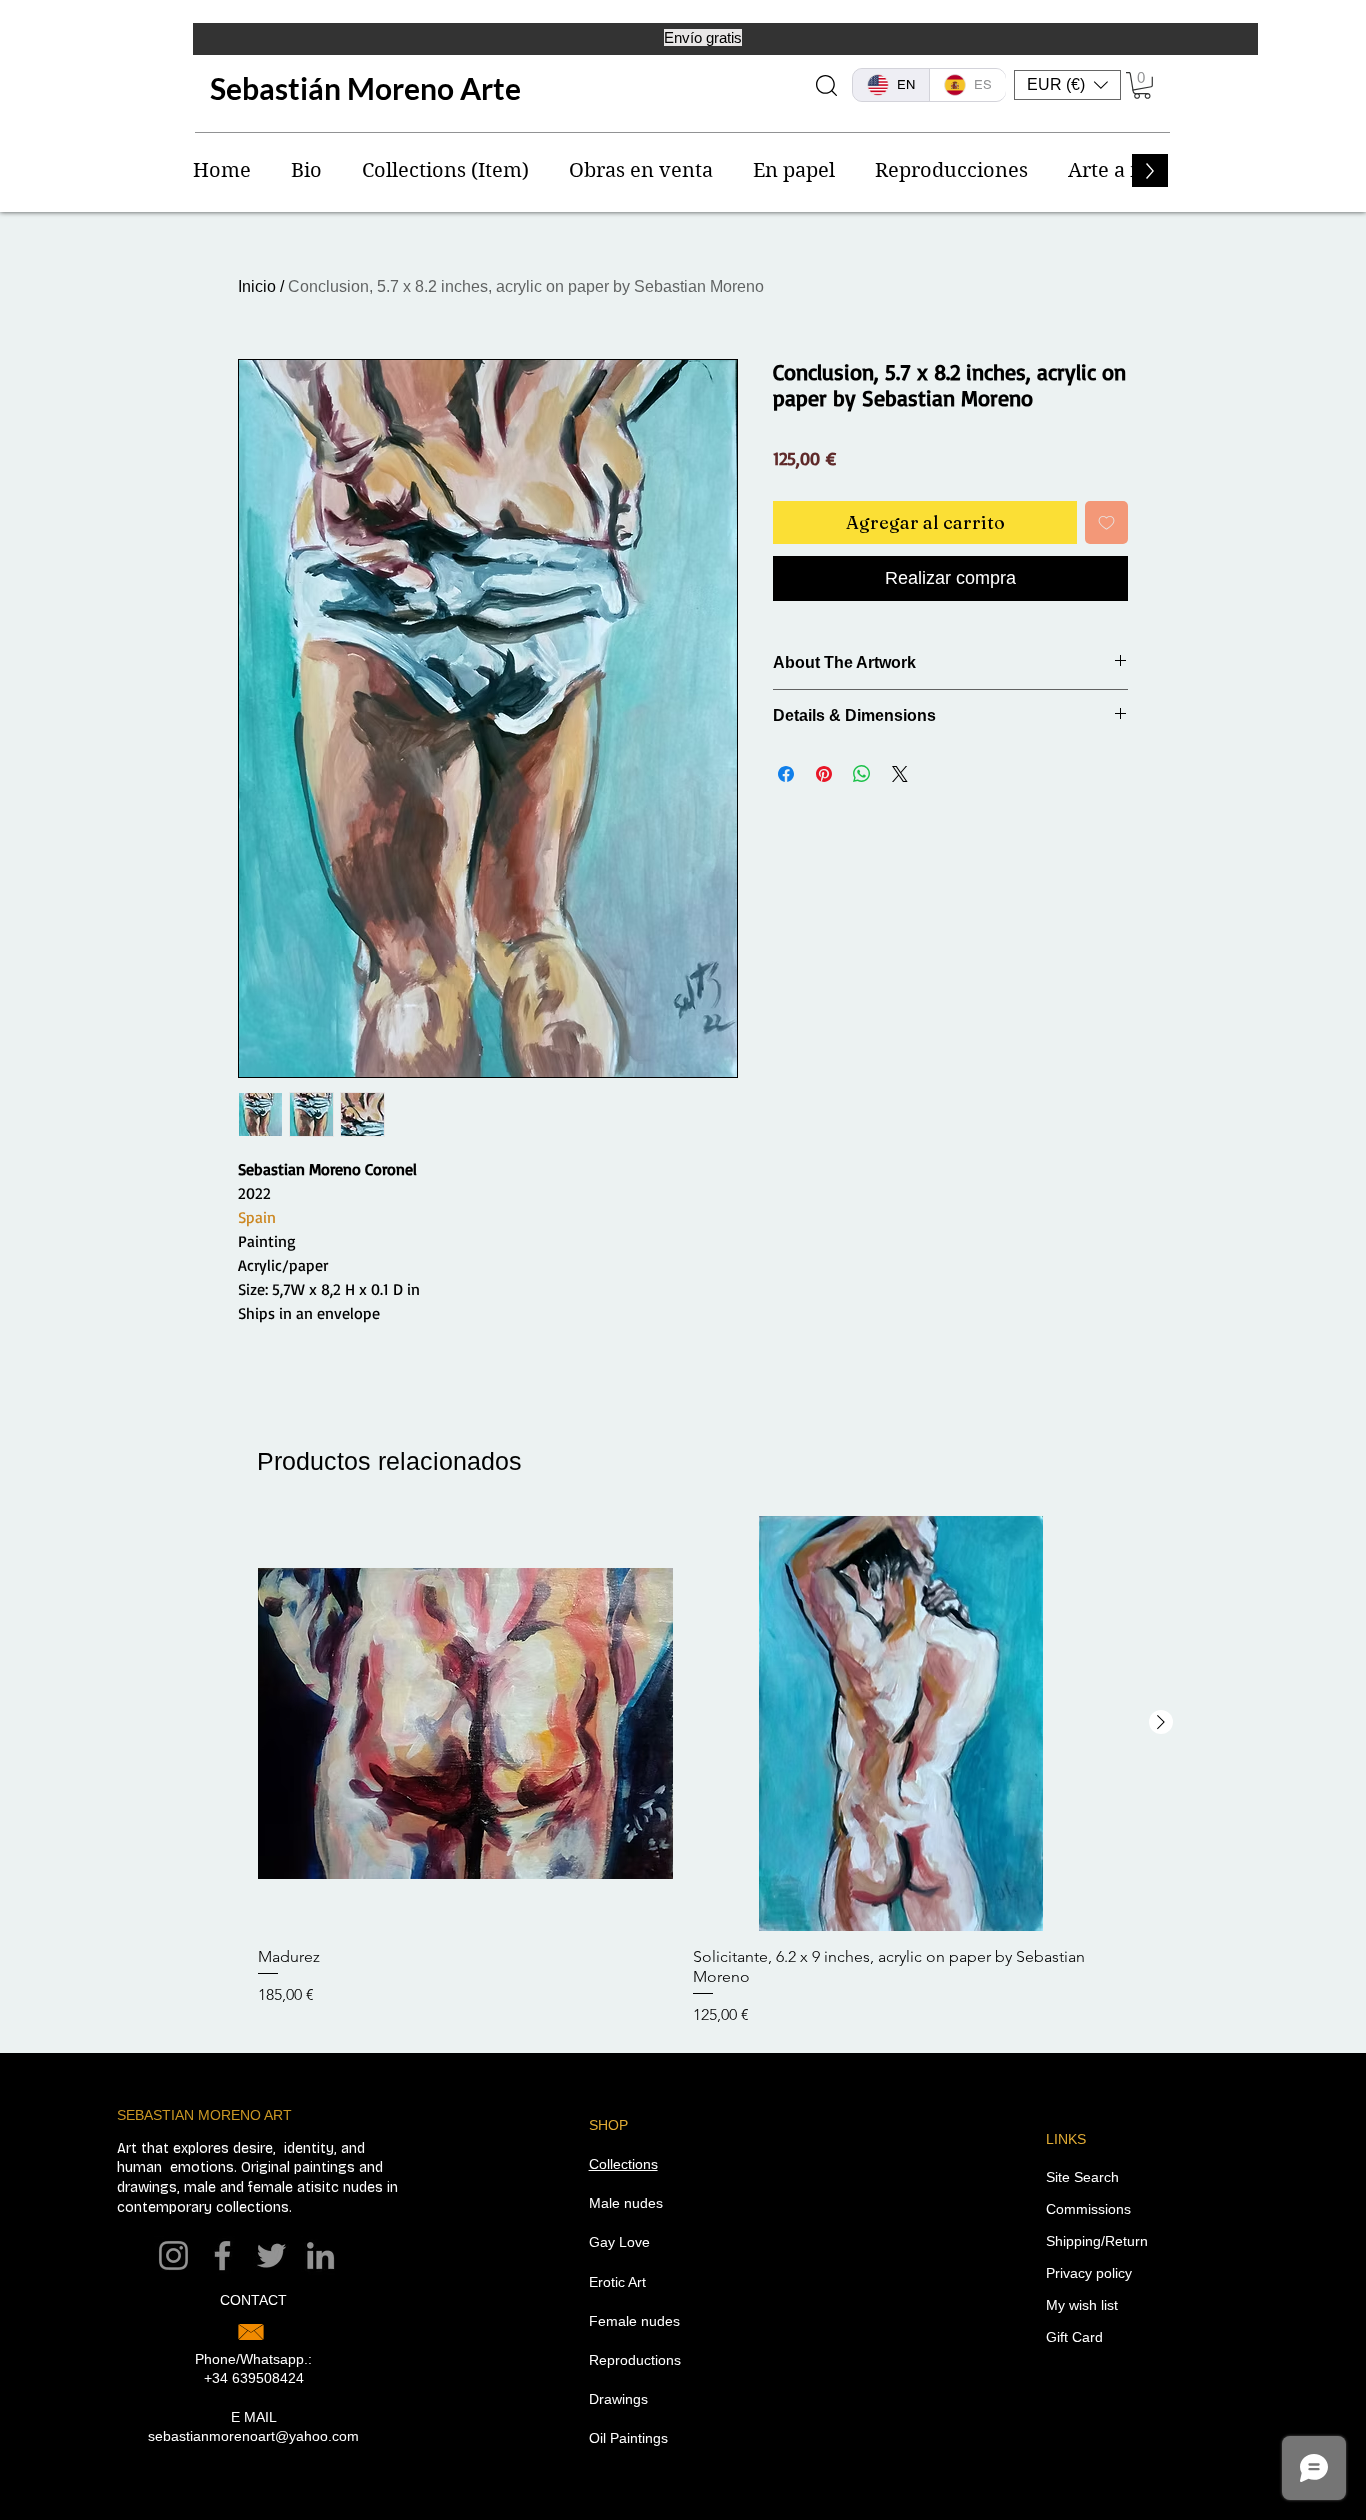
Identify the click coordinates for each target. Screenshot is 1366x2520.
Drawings (618, 2399)
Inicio (257, 286)
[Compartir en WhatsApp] (862, 774)
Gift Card (1074, 2337)
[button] (1067, 85)
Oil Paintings (628, 2438)
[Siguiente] (1161, 1722)
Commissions (1088, 2209)
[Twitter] (271, 2255)
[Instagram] (173, 2255)
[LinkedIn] (320, 2255)
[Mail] (251, 2332)
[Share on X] (900, 774)
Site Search (1082, 2177)
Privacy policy (1089, 2273)
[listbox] (1067, 85)
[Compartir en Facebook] (786, 774)
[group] (683, 1771)
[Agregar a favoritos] (1106, 522)
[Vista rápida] (465, 1723)
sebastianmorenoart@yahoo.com (253, 2436)
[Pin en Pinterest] (824, 774)
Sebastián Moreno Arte (365, 88)
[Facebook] (222, 2255)
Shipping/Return (1097, 2241)
